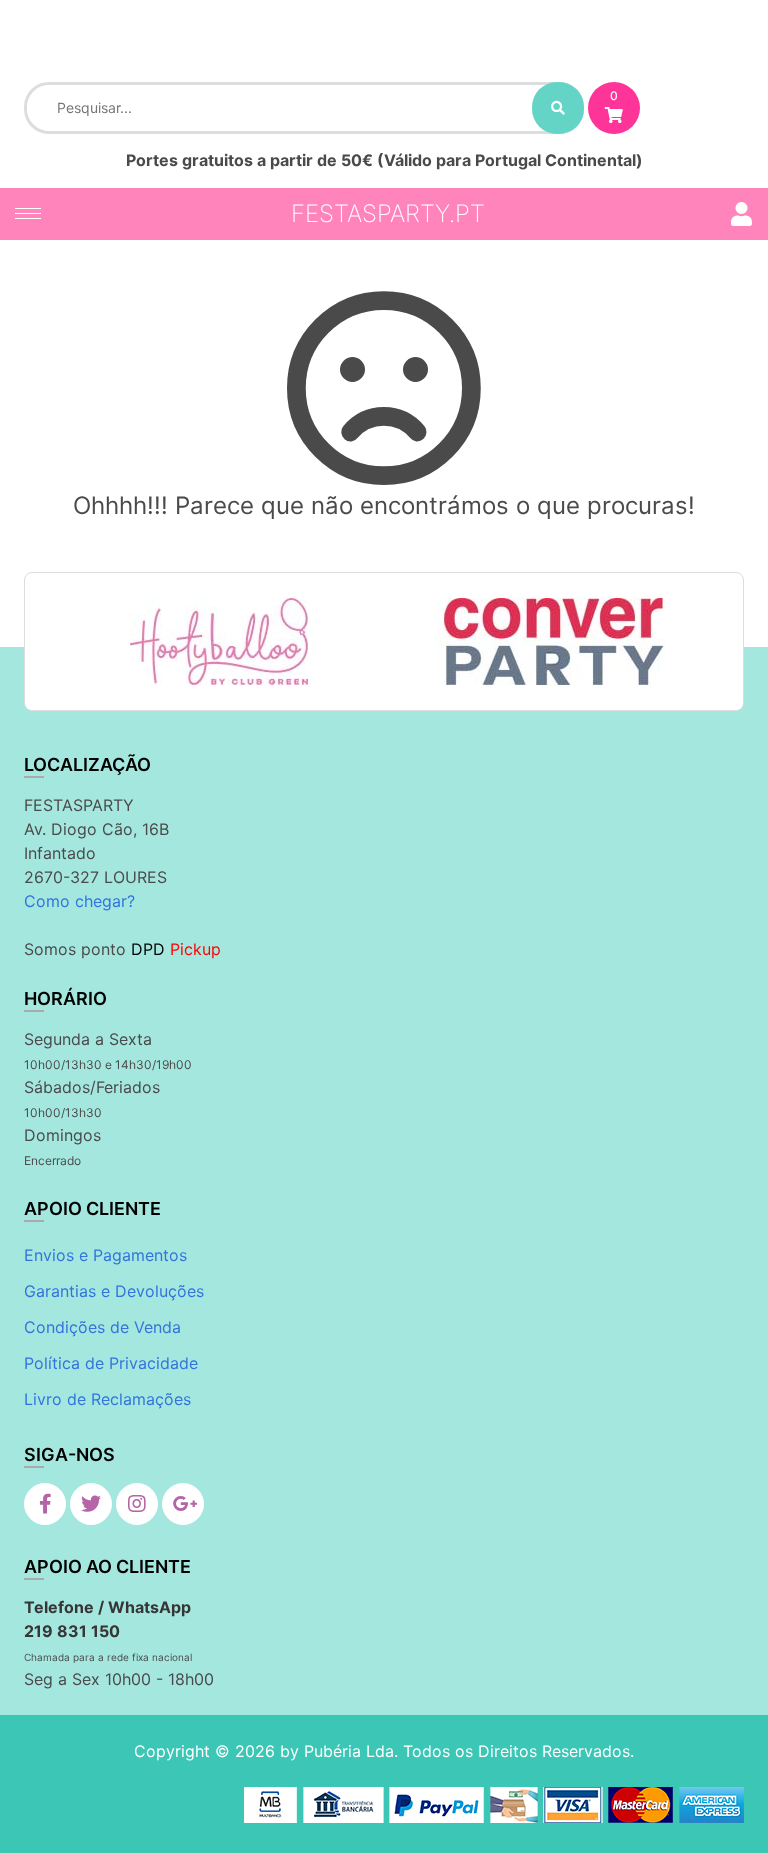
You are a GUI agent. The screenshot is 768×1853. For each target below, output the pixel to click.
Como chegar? (79, 901)
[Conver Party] (550, 641)
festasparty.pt (388, 213)
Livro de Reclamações (107, 1399)
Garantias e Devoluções (114, 1291)
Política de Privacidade (111, 1363)
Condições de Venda (102, 1327)
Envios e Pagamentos (105, 1255)
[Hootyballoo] (219, 641)
